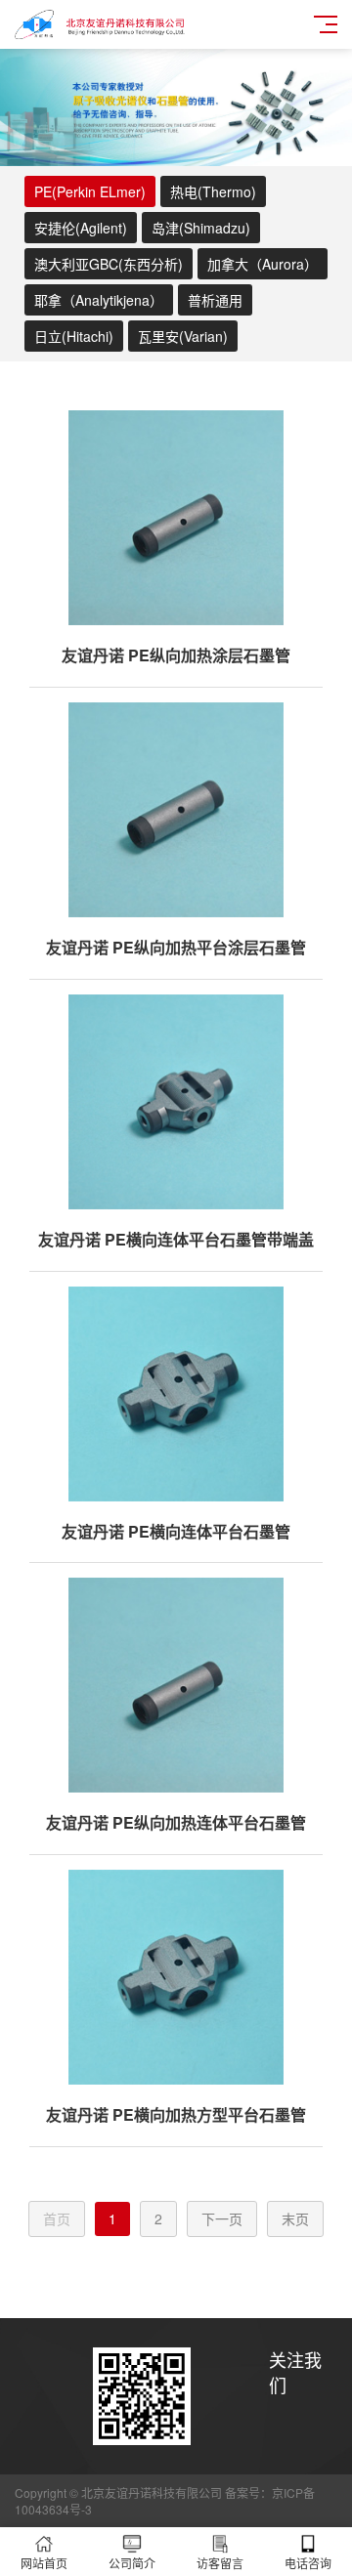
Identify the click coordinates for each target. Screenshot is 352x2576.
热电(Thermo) (213, 191)
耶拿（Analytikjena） (99, 300)
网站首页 (44, 2563)
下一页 (222, 2218)
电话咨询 (308, 2563)
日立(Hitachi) (74, 336)
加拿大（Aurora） (263, 264)
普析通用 (215, 300)
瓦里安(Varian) (183, 336)
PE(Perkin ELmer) (90, 191)
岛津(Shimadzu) (201, 228)
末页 (295, 2218)
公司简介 (132, 2563)
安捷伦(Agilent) (81, 228)
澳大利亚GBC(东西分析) (109, 264)
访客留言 (220, 2563)
